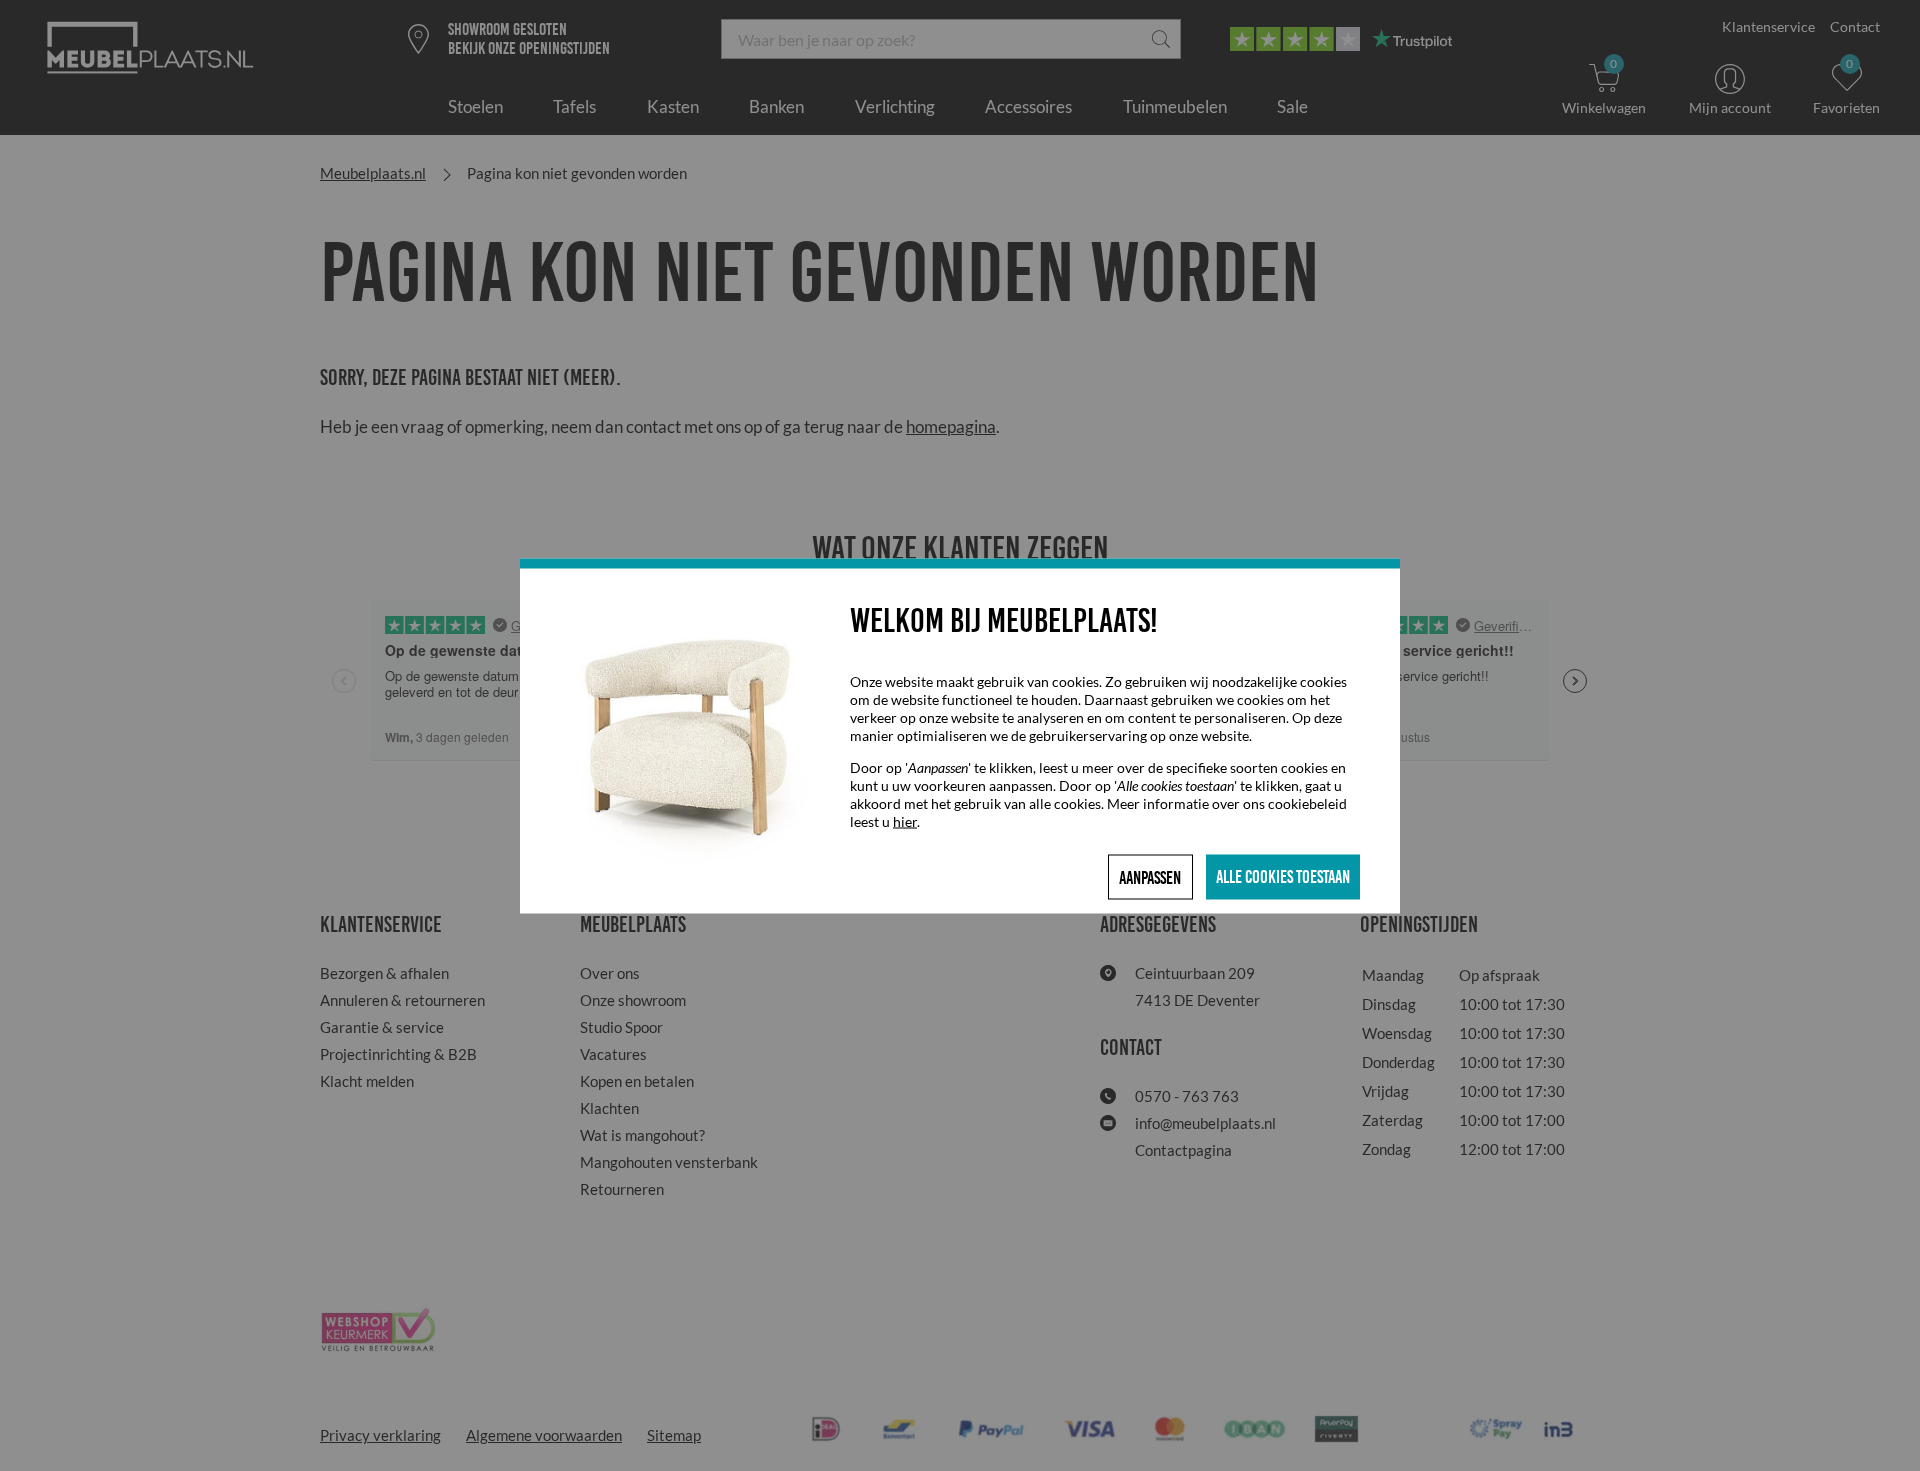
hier (905, 820)
